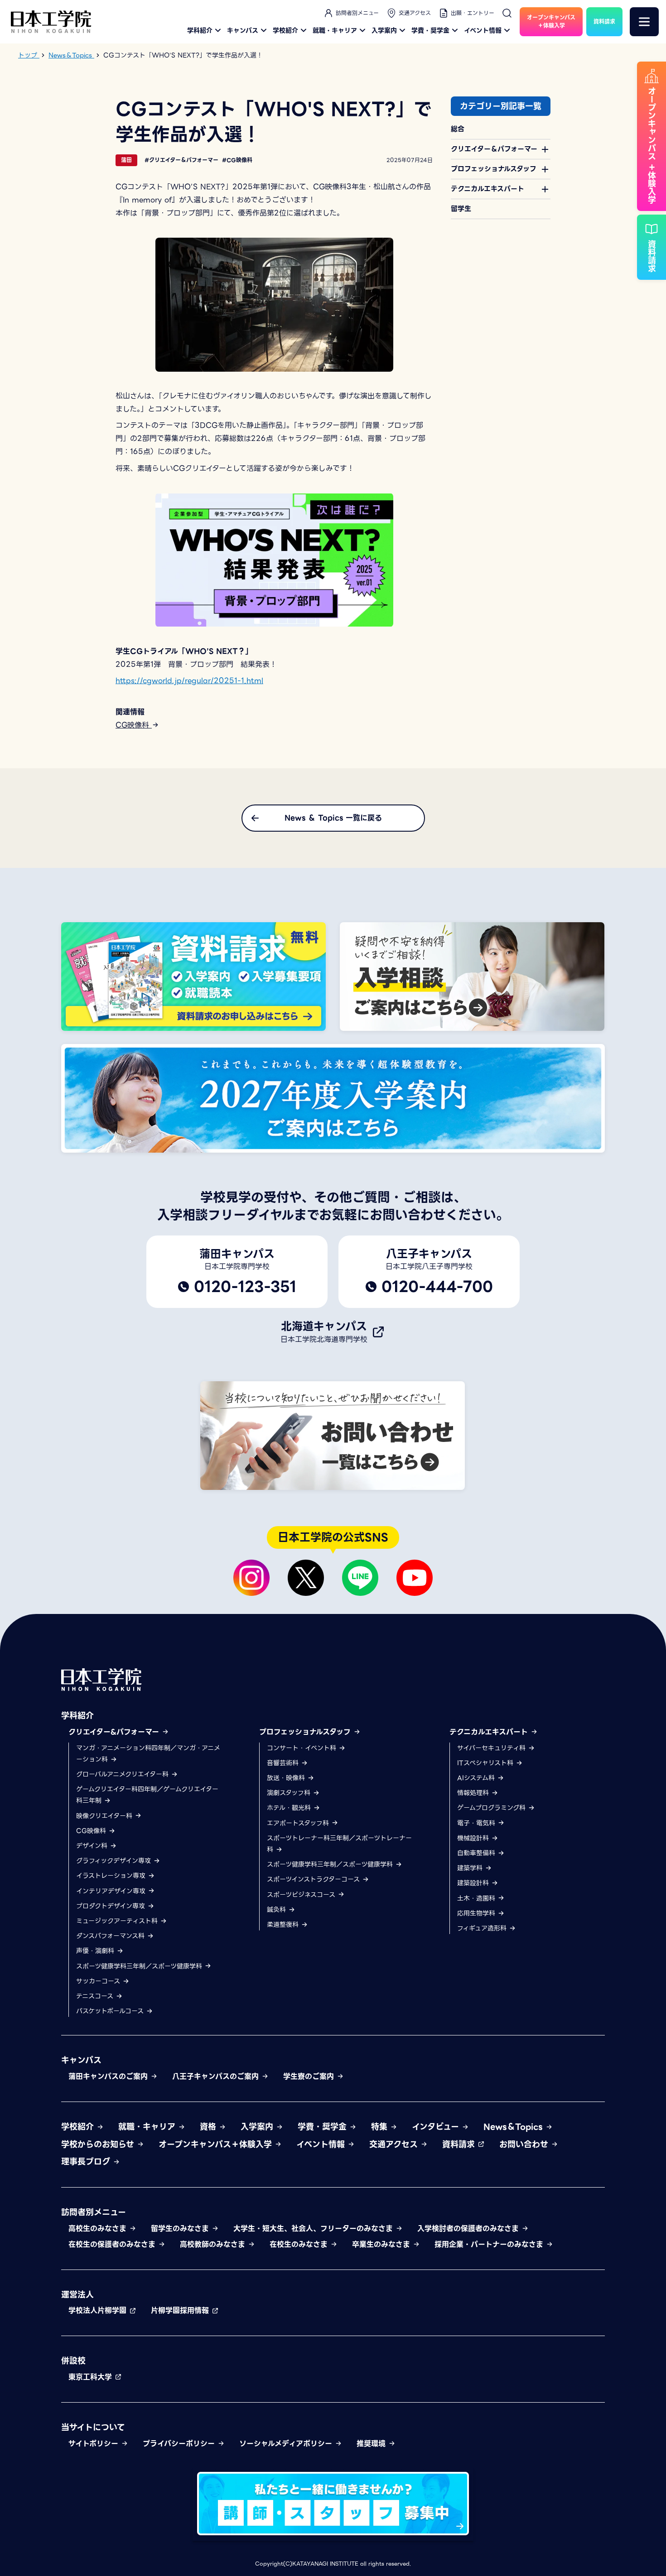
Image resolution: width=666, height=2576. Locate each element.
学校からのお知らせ (99, 2144)
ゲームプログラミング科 (492, 1808)
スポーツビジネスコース (302, 1895)
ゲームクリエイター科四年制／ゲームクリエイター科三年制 (147, 1795)
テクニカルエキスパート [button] (487, 189)
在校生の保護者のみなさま (113, 2244)
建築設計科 (474, 1883)
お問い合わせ (525, 2144)
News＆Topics (514, 2127)
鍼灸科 (277, 1910)
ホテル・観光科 (290, 1808)
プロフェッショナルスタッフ (306, 1732)
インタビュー (437, 2127)
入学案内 (384, 30)
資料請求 (460, 2144)
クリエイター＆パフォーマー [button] (494, 149)
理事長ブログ (87, 2162)
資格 (209, 2127)
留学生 (461, 209)
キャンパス (243, 30)
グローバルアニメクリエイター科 (123, 1774)
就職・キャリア (335, 30)
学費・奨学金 (430, 30)
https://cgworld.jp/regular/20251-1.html (189, 681)
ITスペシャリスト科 (486, 1763)
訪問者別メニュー (357, 13)
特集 (381, 2127)
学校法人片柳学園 (99, 2310)
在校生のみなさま (300, 2244)
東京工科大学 (92, 2377)
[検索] (507, 13)
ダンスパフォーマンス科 (111, 1936)
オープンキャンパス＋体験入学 (217, 2144)
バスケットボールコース (111, 2011)
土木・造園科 (477, 1898)
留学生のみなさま (181, 2229)
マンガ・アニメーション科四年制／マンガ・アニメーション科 (148, 1754)
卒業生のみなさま (382, 2244)
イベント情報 (483, 30)
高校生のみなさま (99, 2229)
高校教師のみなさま (214, 2244)
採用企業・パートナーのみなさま (490, 2244)
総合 (458, 129)
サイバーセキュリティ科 (492, 1748)
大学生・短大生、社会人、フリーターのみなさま (314, 2229)
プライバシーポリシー (180, 2444)
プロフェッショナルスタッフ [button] (494, 169)
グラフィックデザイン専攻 (115, 1861)
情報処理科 (474, 1793)
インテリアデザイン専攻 (112, 1891)
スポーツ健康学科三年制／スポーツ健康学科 (140, 1966)
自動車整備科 (477, 1853)
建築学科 (471, 1868)
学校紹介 (285, 30)
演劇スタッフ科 (290, 1793)
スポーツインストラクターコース (314, 1879)
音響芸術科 (284, 1763)
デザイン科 (93, 1846)
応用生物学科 (477, 1913)
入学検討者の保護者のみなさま (469, 2229)
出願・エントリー (473, 13)
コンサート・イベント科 (303, 1748)
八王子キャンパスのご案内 (217, 2076)
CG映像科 (134, 725)
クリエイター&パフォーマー (115, 1732)
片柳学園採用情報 (181, 2310)
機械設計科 (474, 1838)
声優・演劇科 (96, 1951)
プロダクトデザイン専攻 (112, 1906)
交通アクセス (415, 13)
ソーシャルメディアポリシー (287, 2444)
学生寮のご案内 (310, 2076)
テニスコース (96, 1996)
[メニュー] (644, 22)
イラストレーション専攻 (112, 1876)
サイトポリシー (95, 2444)
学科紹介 (200, 30)
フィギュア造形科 (483, 1928)
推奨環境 (372, 2444)
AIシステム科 (477, 1778)
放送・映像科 (287, 1778)
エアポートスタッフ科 (299, 1823)
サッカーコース (99, 1981)
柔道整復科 (284, 1925)
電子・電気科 (477, 1823)
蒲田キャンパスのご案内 (109, 2076)
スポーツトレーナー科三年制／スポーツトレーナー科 (339, 1844)
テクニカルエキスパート (490, 1732)
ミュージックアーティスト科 (118, 1921)
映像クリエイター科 (105, 1816)
